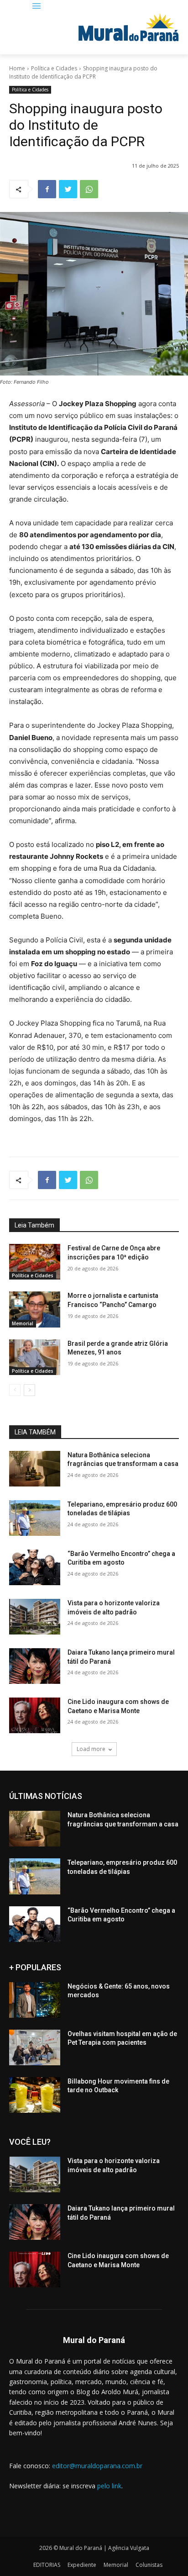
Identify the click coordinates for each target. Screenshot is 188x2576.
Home (17, 68)
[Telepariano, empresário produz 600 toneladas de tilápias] (35, 1518)
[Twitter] (68, 189)
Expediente (82, 2565)
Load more (91, 1749)
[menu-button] (36, 7)
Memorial (23, 1323)
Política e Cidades (54, 68)
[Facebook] (47, 189)
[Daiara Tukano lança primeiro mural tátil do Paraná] (35, 1666)
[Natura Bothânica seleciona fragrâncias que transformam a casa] (35, 1469)
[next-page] (29, 1390)
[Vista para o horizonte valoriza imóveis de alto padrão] (35, 1617)
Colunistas (149, 2565)
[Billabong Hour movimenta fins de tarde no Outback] (35, 2095)
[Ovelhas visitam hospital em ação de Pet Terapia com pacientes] (35, 2047)
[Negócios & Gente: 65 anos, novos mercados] (35, 2000)
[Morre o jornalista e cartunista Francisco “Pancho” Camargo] (35, 1309)
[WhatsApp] (89, 189)
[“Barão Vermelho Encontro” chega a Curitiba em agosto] (35, 1567)
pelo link (109, 2486)
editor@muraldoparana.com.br (97, 2466)
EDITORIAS (47, 2565)
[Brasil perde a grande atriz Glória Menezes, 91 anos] (35, 1357)
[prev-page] (15, 1390)
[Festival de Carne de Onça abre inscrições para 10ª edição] (35, 1262)
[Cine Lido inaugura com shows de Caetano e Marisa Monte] (35, 1715)
